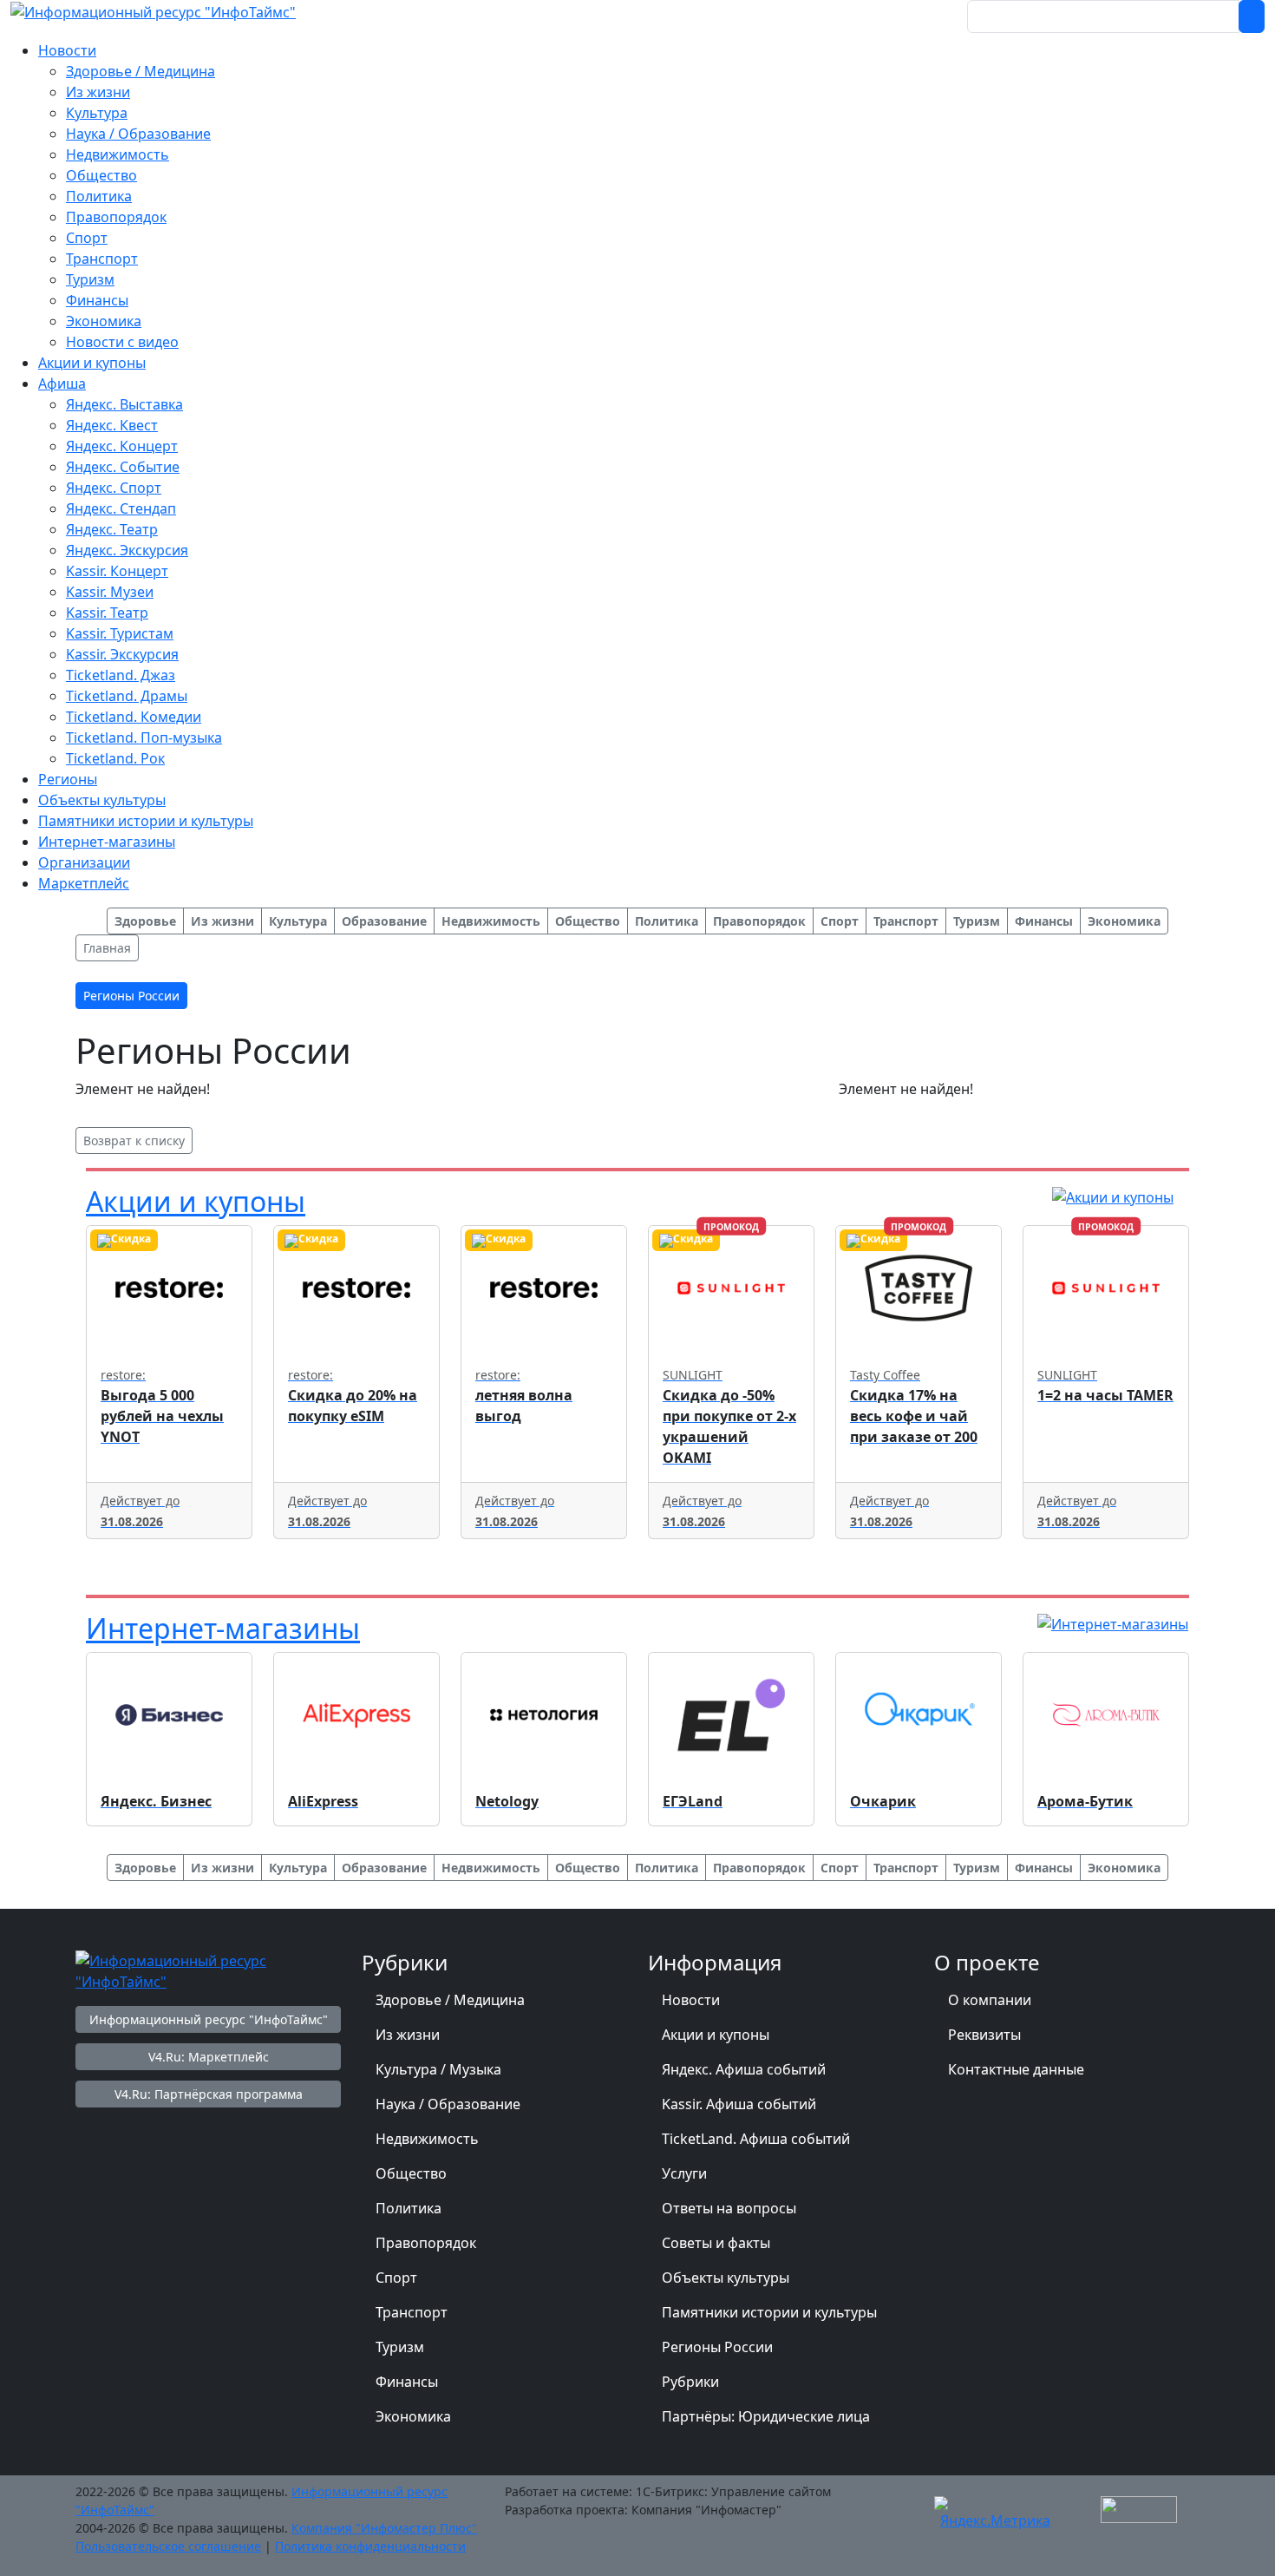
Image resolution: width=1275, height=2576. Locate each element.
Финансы (407, 2382)
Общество (411, 2173)
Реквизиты (984, 2035)
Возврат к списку (134, 1141)
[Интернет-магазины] (1113, 1622)
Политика (409, 2208)
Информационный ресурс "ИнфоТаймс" (209, 2019)
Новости (691, 2000)
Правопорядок (426, 2243)
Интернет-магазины (223, 1628)
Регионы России (717, 2347)
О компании (990, 2000)
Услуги (684, 2173)
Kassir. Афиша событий (739, 2104)
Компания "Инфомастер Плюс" (384, 2528)
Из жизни (408, 2035)
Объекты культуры (726, 2278)
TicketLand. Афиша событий (756, 2139)
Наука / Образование (448, 2104)
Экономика (413, 2416)
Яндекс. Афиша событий (744, 2069)
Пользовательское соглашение (168, 2546)
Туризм (400, 2347)
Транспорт (412, 2312)
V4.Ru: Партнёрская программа (209, 2094)
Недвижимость (427, 2139)
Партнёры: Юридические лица (766, 2416)
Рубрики (690, 2382)
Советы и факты (716, 2243)
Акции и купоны (196, 1201)
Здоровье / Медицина (450, 2000)
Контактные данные (1016, 2069)
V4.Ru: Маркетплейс (209, 2057)
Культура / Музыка (438, 2069)
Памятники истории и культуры (769, 2312)
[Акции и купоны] (1113, 1196)
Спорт (396, 2278)
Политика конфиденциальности (370, 2546)
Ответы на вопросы (729, 2208)
